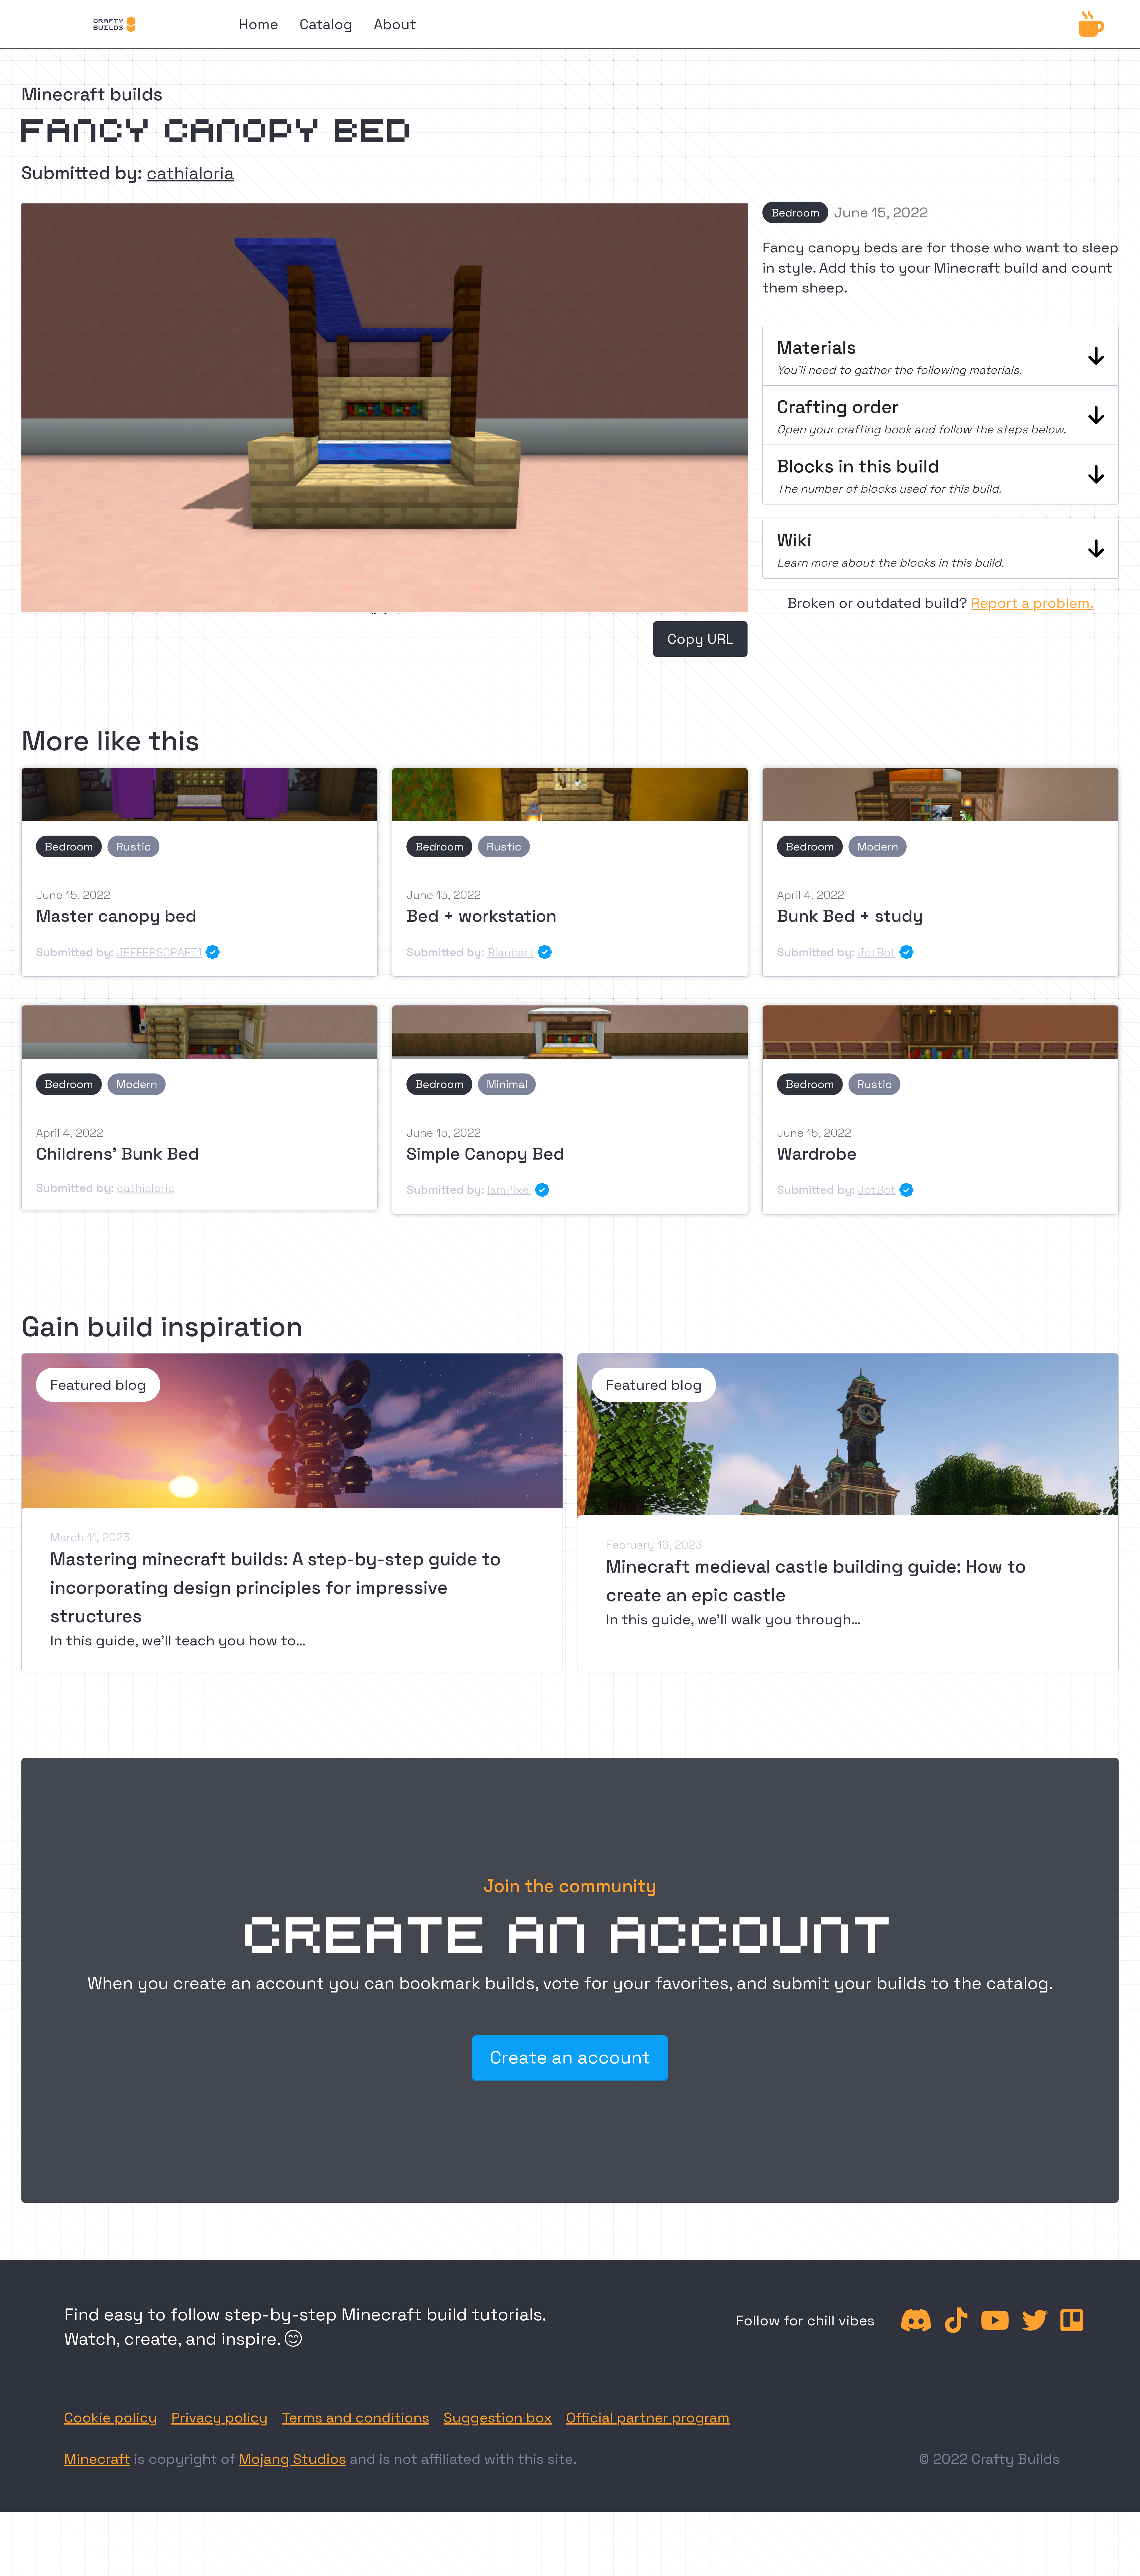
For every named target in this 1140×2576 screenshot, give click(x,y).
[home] (114, 24)
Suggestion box (498, 2418)
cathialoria (190, 173)
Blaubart (511, 952)
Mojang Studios (292, 2459)
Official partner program (648, 2418)
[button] (940, 356)
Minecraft (97, 2459)
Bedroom (795, 212)
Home (259, 24)
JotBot (877, 952)
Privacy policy (220, 2418)
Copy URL (700, 639)
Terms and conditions (356, 2418)
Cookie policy (111, 2418)
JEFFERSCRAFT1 (159, 952)
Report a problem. (1032, 603)
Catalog (326, 24)
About (395, 24)
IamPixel (509, 1190)
